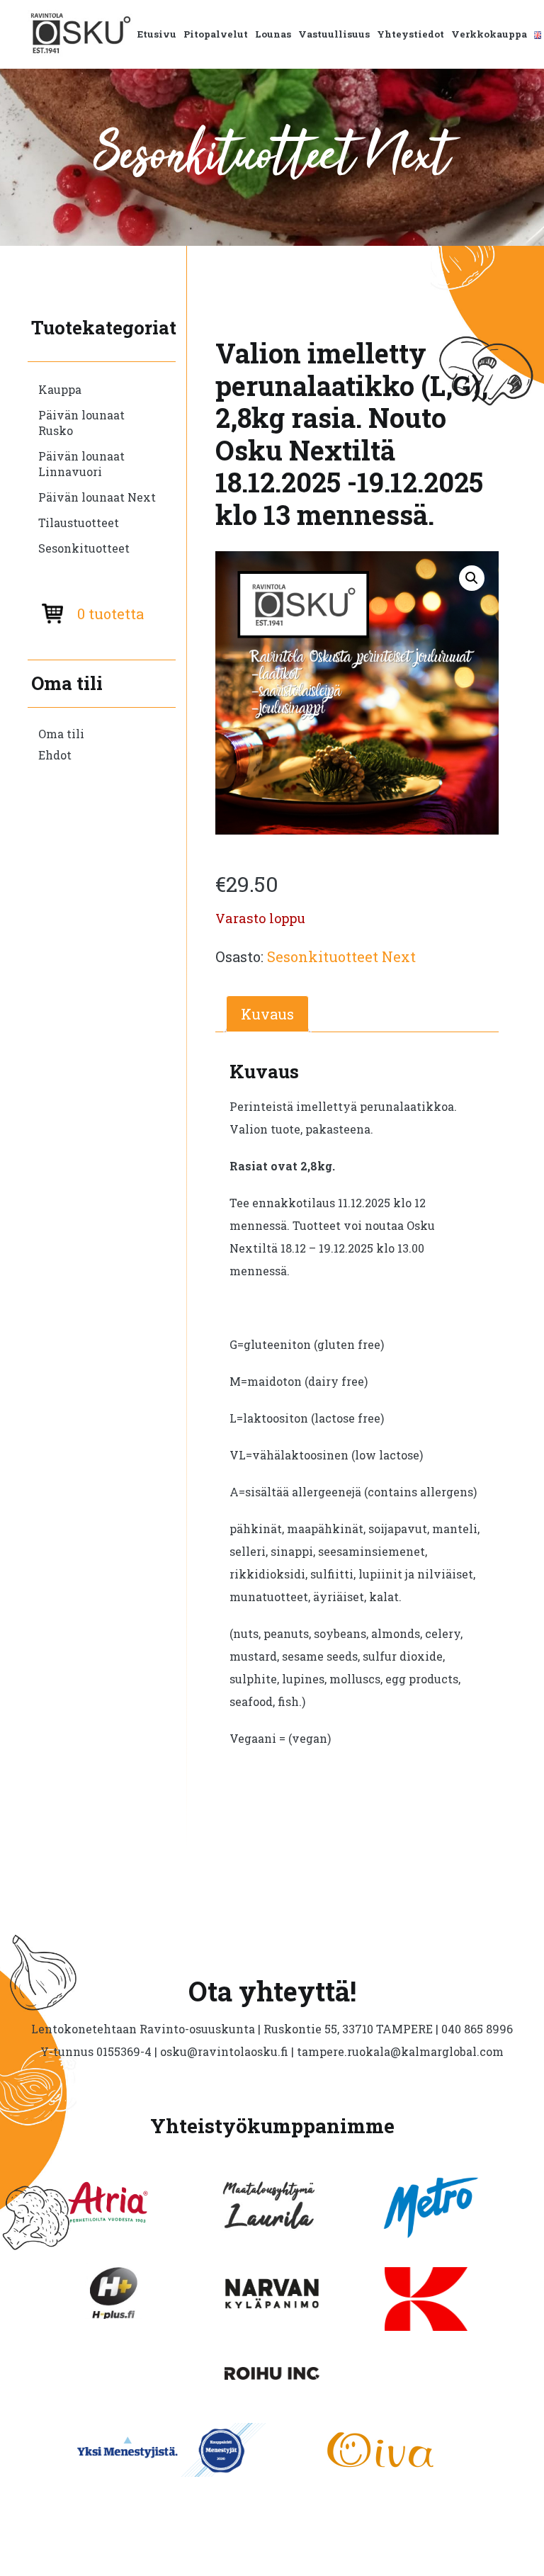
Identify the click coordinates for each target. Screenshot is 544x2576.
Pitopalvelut (216, 34)
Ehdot (55, 755)
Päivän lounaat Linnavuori (81, 464)
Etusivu (157, 34)
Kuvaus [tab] (267, 1014)
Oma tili (61, 734)
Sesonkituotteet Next (341, 956)
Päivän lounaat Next (97, 497)
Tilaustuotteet (79, 522)
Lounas (273, 34)
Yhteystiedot (410, 34)
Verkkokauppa (489, 34)
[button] (472, 578)
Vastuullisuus (334, 34)
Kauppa (60, 389)
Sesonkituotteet (84, 548)
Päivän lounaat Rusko (81, 423)
